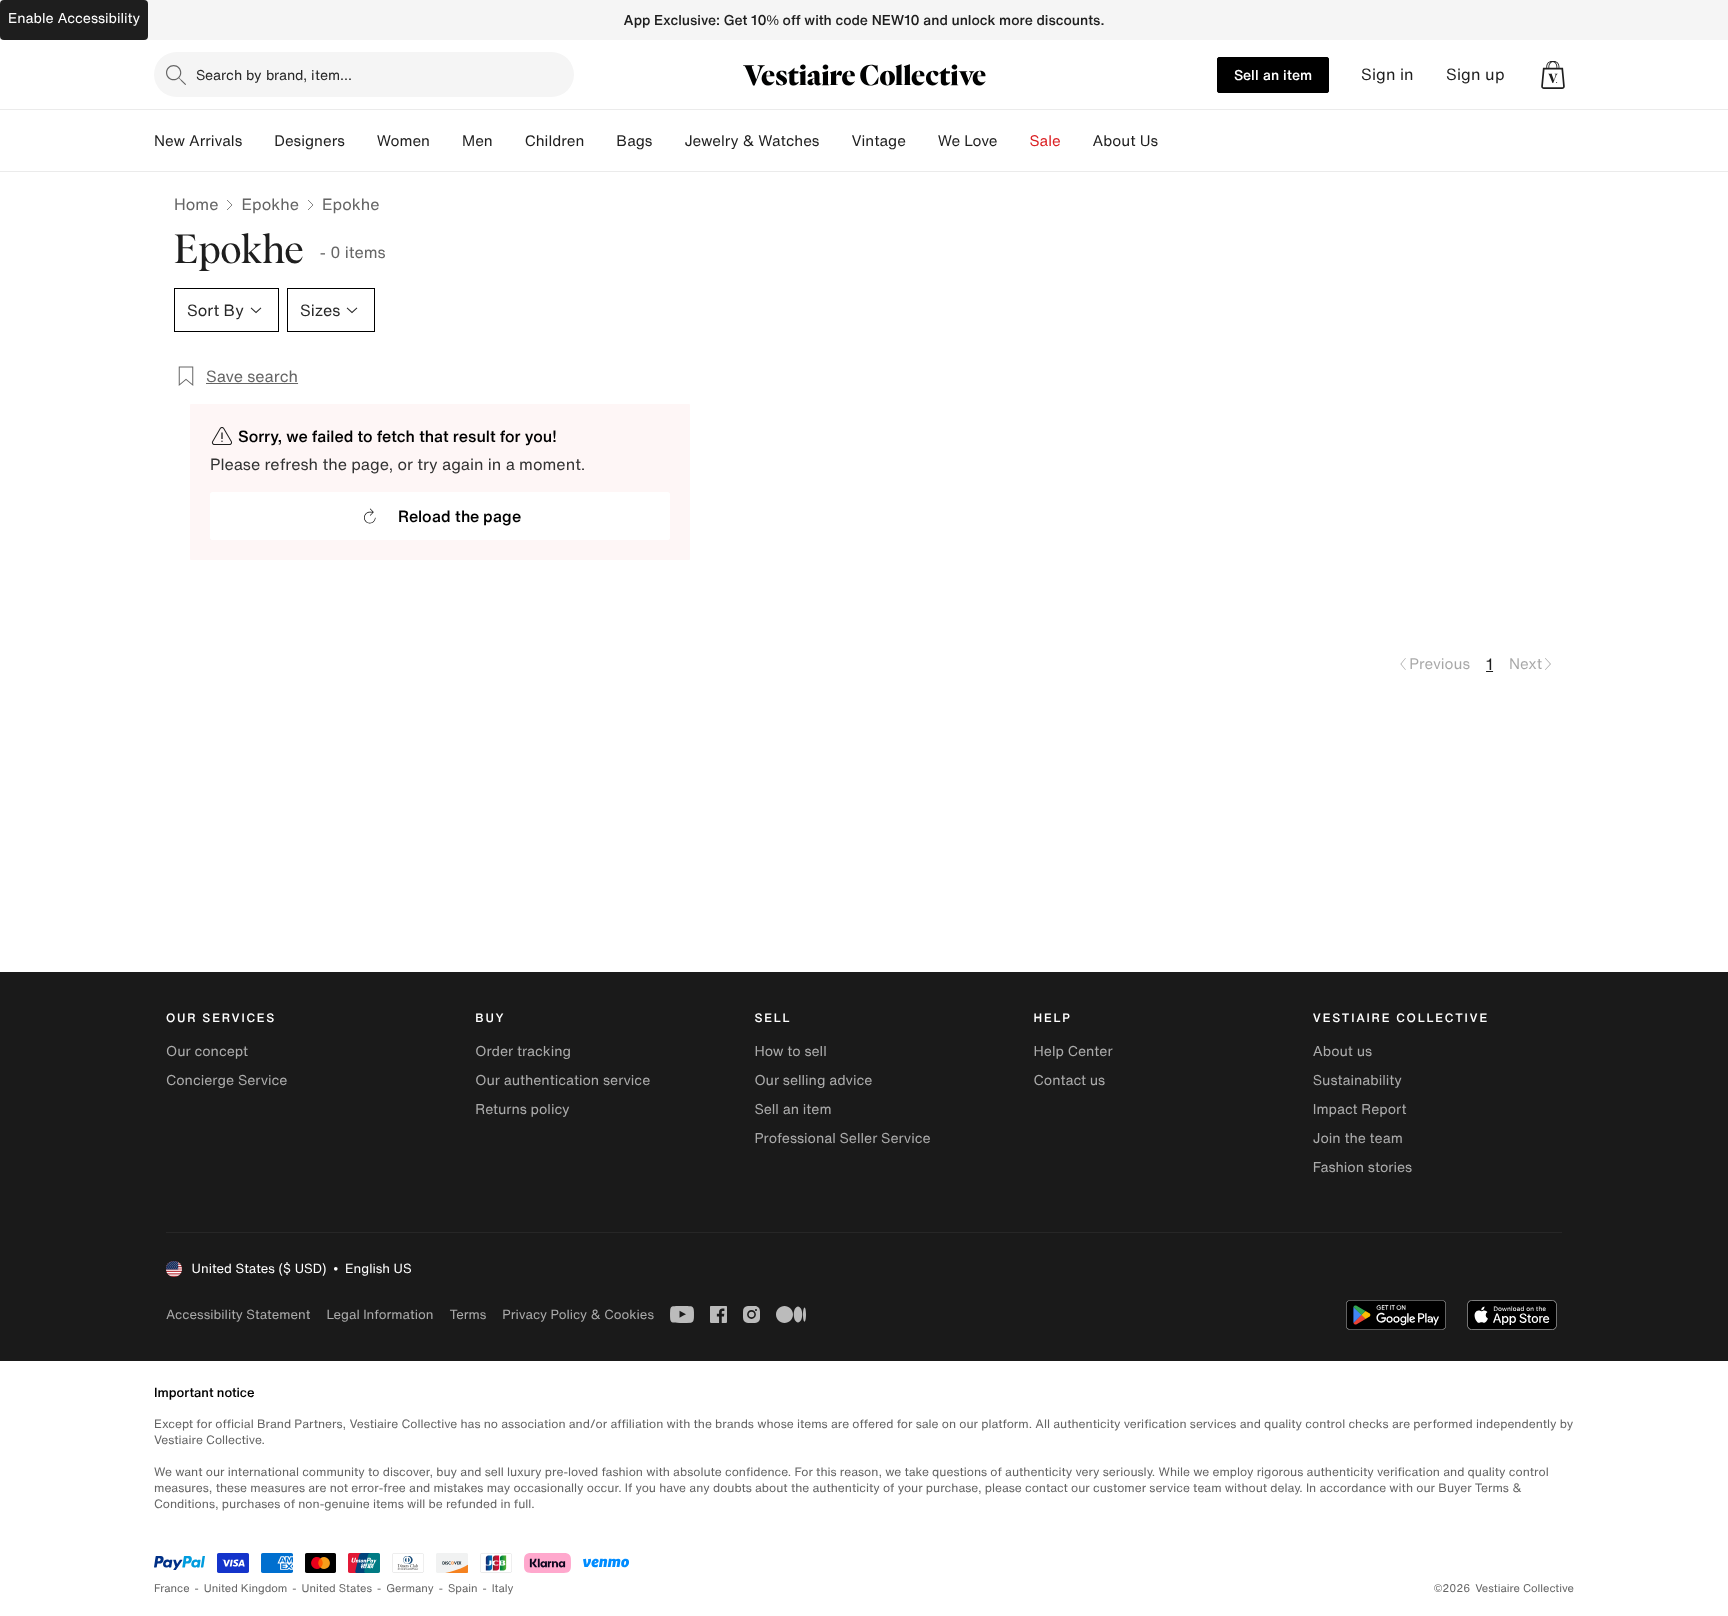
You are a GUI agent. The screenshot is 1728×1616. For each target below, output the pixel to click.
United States (337, 1588)
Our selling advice (813, 1080)
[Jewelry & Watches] (835, 141)
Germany (410, 1588)
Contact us (1070, 1080)
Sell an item (1273, 74)
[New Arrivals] (258, 141)
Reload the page (459, 516)
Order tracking (523, 1051)
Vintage (878, 141)
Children (555, 141)
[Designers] (361, 141)
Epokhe (270, 204)
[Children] (600, 141)
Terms (467, 1314)
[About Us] (1174, 141)
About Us (1125, 141)
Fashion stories (1362, 1167)
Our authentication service (562, 1080)
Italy (503, 1588)
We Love (968, 141)
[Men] (509, 141)
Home (196, 204)
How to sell (790, 1051)
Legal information (379, 1314)
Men (477, 141)
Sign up (1475, 74)
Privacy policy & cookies (578, 1314)
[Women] (446, 141)
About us (1342, 1051)
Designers (309, 141)
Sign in (1387, 74)
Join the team (1358, 1138)
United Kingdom (246, 1588)
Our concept (207, 1051)
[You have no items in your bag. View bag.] (1553, 75)
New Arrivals (198, 141)
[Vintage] (922, 141)
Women (403, 141)
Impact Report (1360, 1109)
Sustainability (1357, 1080)
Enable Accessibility (74, 18)
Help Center (1073, 1051)
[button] (1553, 75)
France (172, 1588)
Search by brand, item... (274, 74)
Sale (1045, 141)
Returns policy (522, 1109)
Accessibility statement (238, 1314)
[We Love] (1014, 141)
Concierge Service (226, 1080)
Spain (463, 1588)
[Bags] (668, 141)
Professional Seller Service (842, 1138)
